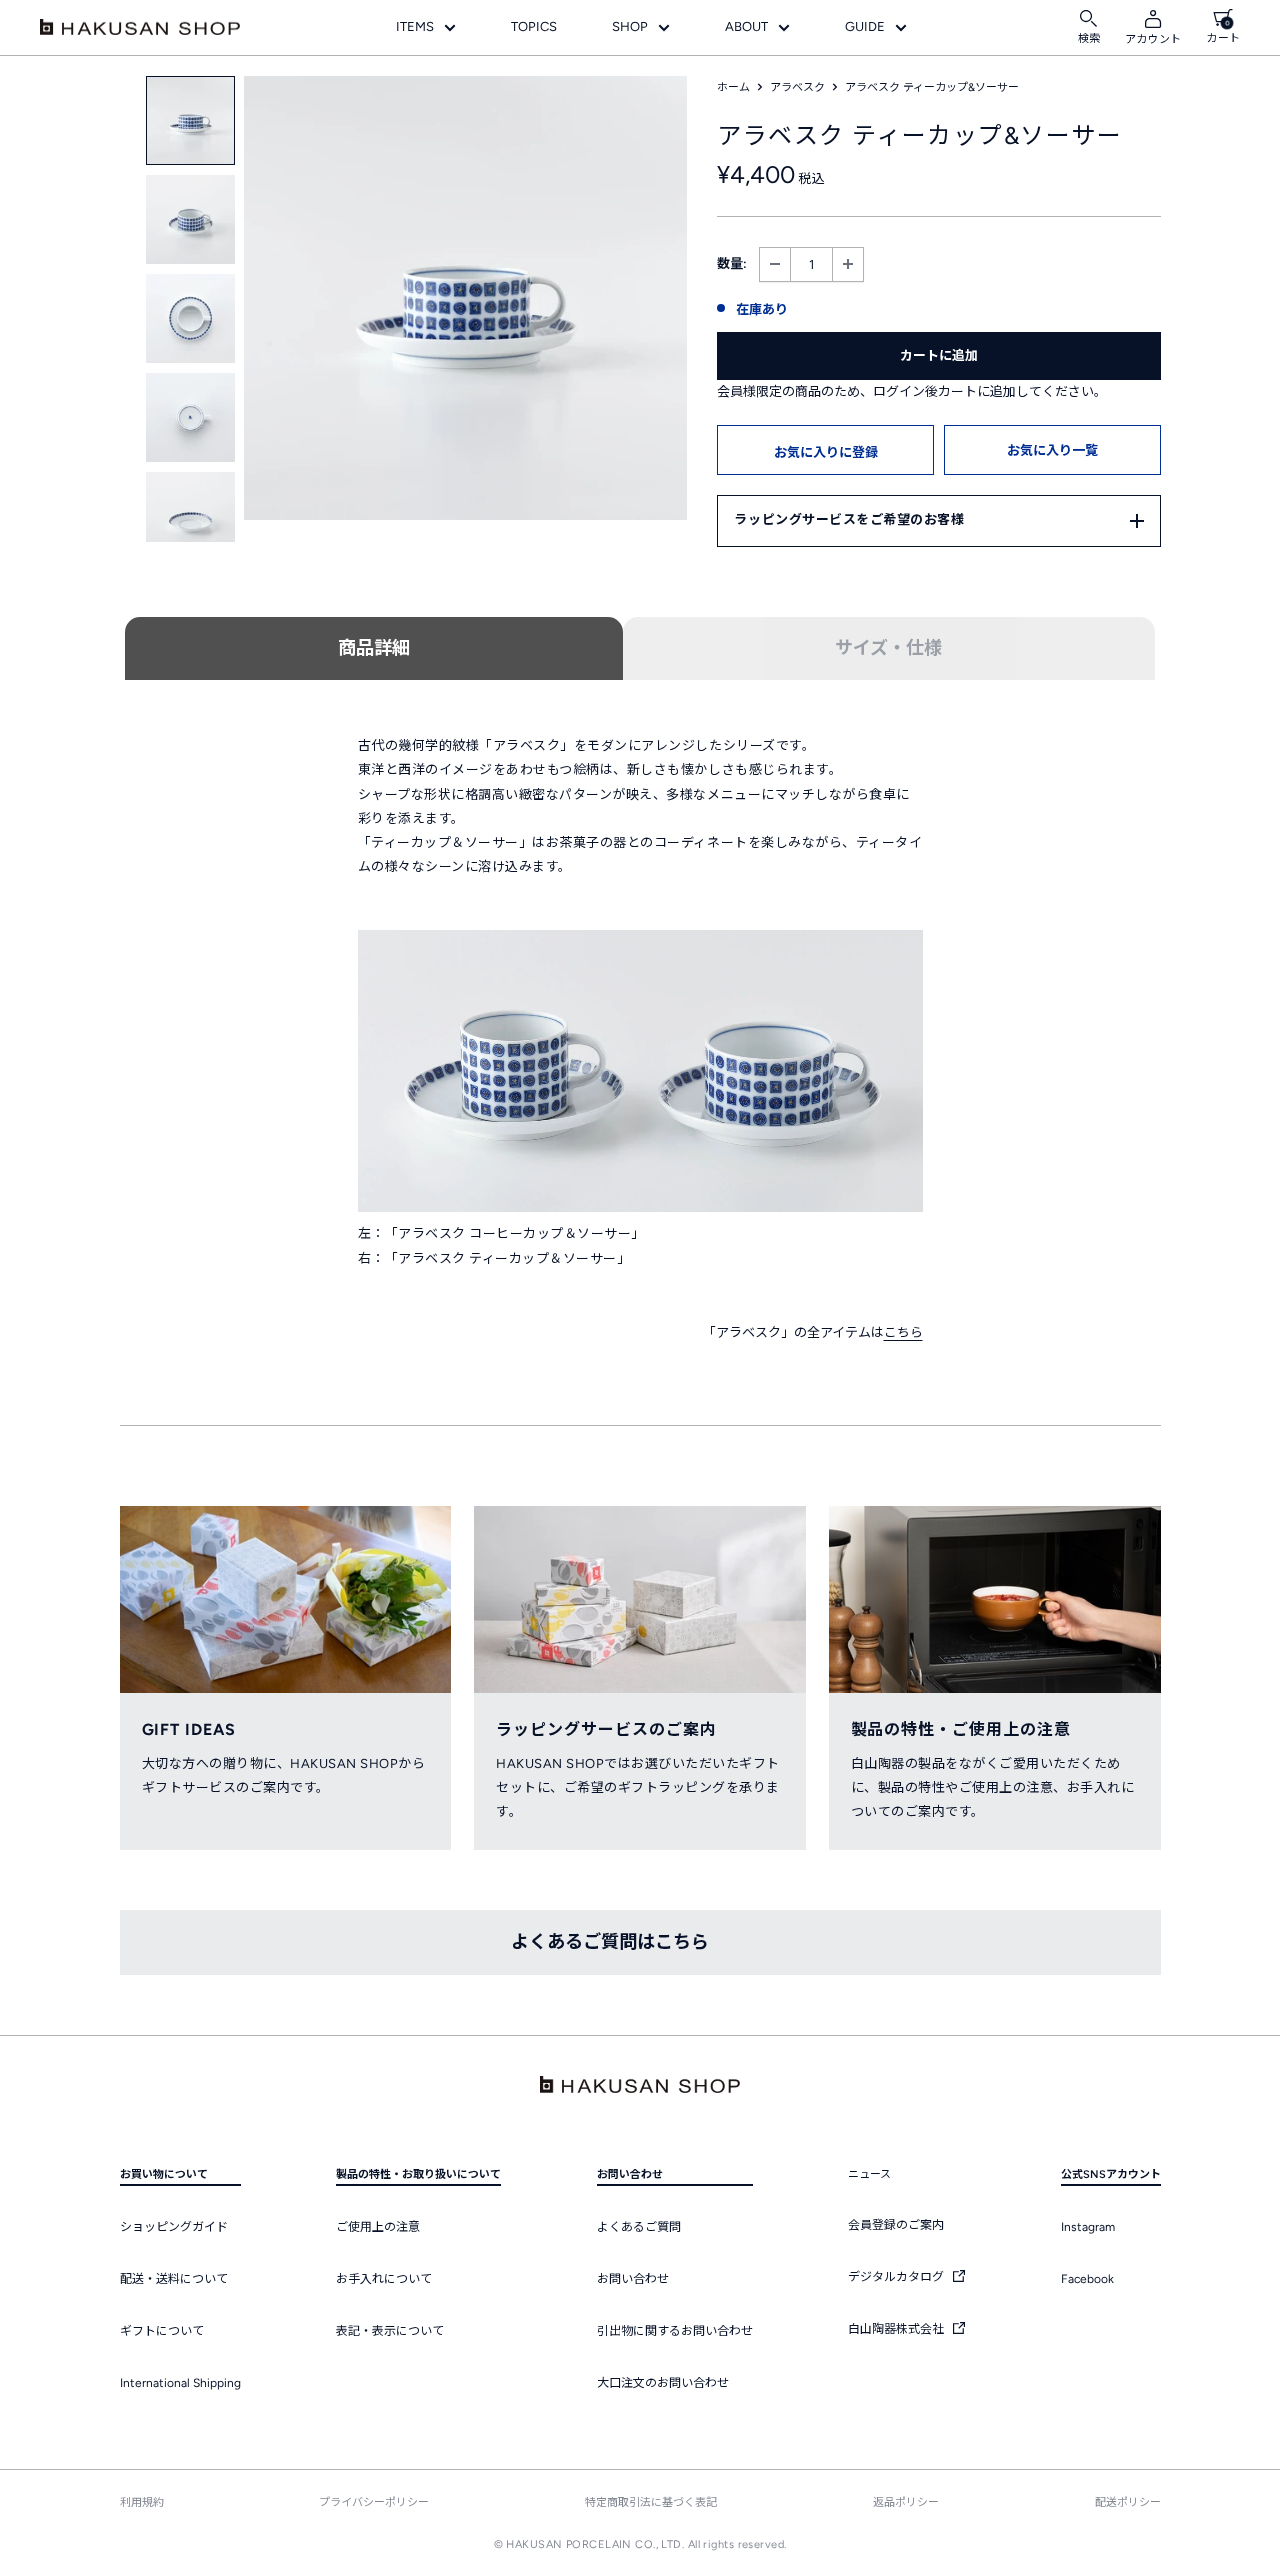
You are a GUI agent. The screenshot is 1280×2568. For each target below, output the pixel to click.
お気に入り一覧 (1052, 450)
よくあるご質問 (639, 2227)
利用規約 (142, 2502)
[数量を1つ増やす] (848, 264)
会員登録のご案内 (896, 2225)
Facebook (1087, 2279)
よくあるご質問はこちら (610, 1942)
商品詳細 (374, 648)
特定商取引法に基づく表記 (651, 2502)
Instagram (1088, 2227)
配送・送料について (174, 2279)
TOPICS (534, 26)
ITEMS (415, 26)
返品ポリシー (906, 2502)
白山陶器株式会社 (897, 2329)
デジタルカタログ (897, 2277)
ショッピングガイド (174, 2227)
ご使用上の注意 (378, 2227)
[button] (825, 450)
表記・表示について (390, 2331)
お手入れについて (384, 2279)
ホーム (733, 87)
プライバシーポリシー (374, 2502)
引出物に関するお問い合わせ (675, 2331)
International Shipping (180, 2383)
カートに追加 (939, 355)
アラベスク (797, 87)
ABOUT (746, 26)
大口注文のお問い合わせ (663, 2383)
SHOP (630, 26)
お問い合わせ (633, 2279)
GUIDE (865, 26)
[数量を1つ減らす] (775, 264)
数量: (732, 263)
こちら (903, 1332)
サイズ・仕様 (888, 648)
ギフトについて (162, 2331)
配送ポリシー (1128, 2502)
